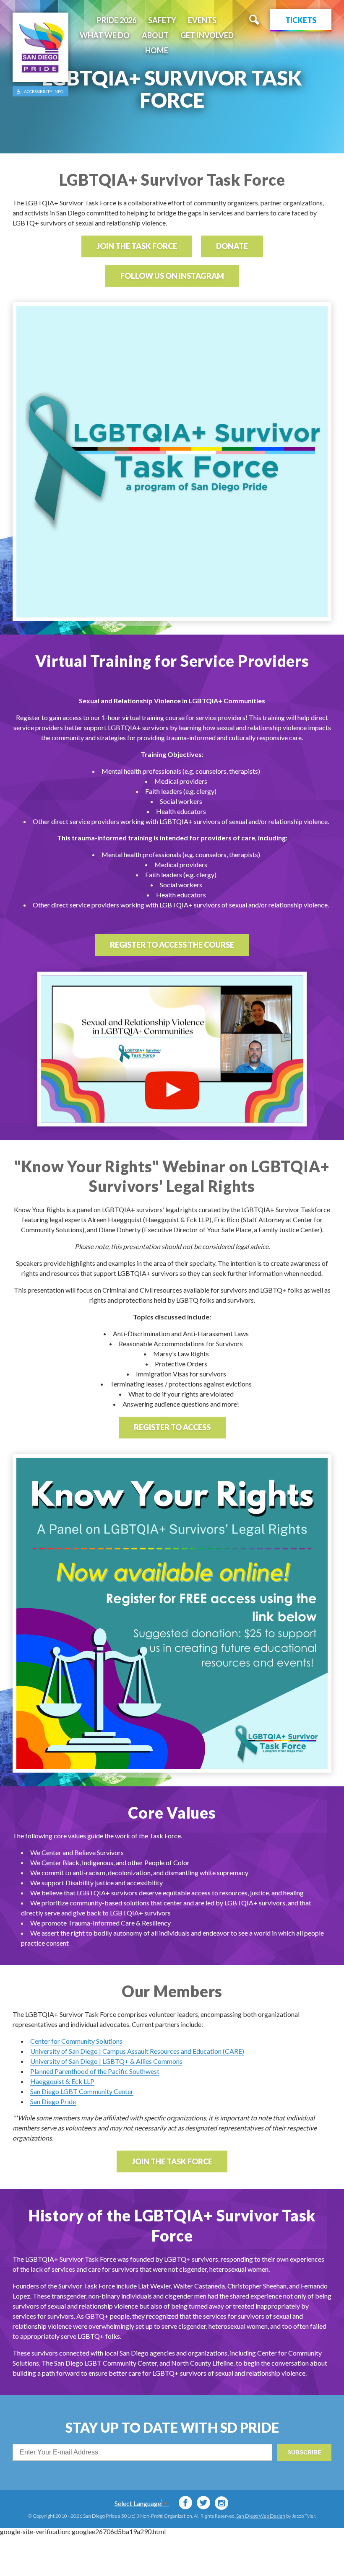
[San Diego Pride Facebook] (185, 2503)
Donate (232, 246)
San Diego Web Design (261, 2516)
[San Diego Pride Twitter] (203, 2503)
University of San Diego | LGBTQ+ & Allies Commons (106, 2061)
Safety (162, 20)
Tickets (301, 20)
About (155, 35)
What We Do (105, 35)
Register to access (172, 1427)
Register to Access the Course (172, 945)
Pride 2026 (117, 20)
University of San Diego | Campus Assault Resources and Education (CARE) (137, 2051)
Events (202, 20)
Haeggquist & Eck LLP (62, 2081)
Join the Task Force (137, 246)
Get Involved (207, 35)
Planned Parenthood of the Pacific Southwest (95, 2071)
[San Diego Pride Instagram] (222, 2503)
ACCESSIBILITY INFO (44, 91)
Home (157, 50)
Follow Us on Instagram (172, 276)
